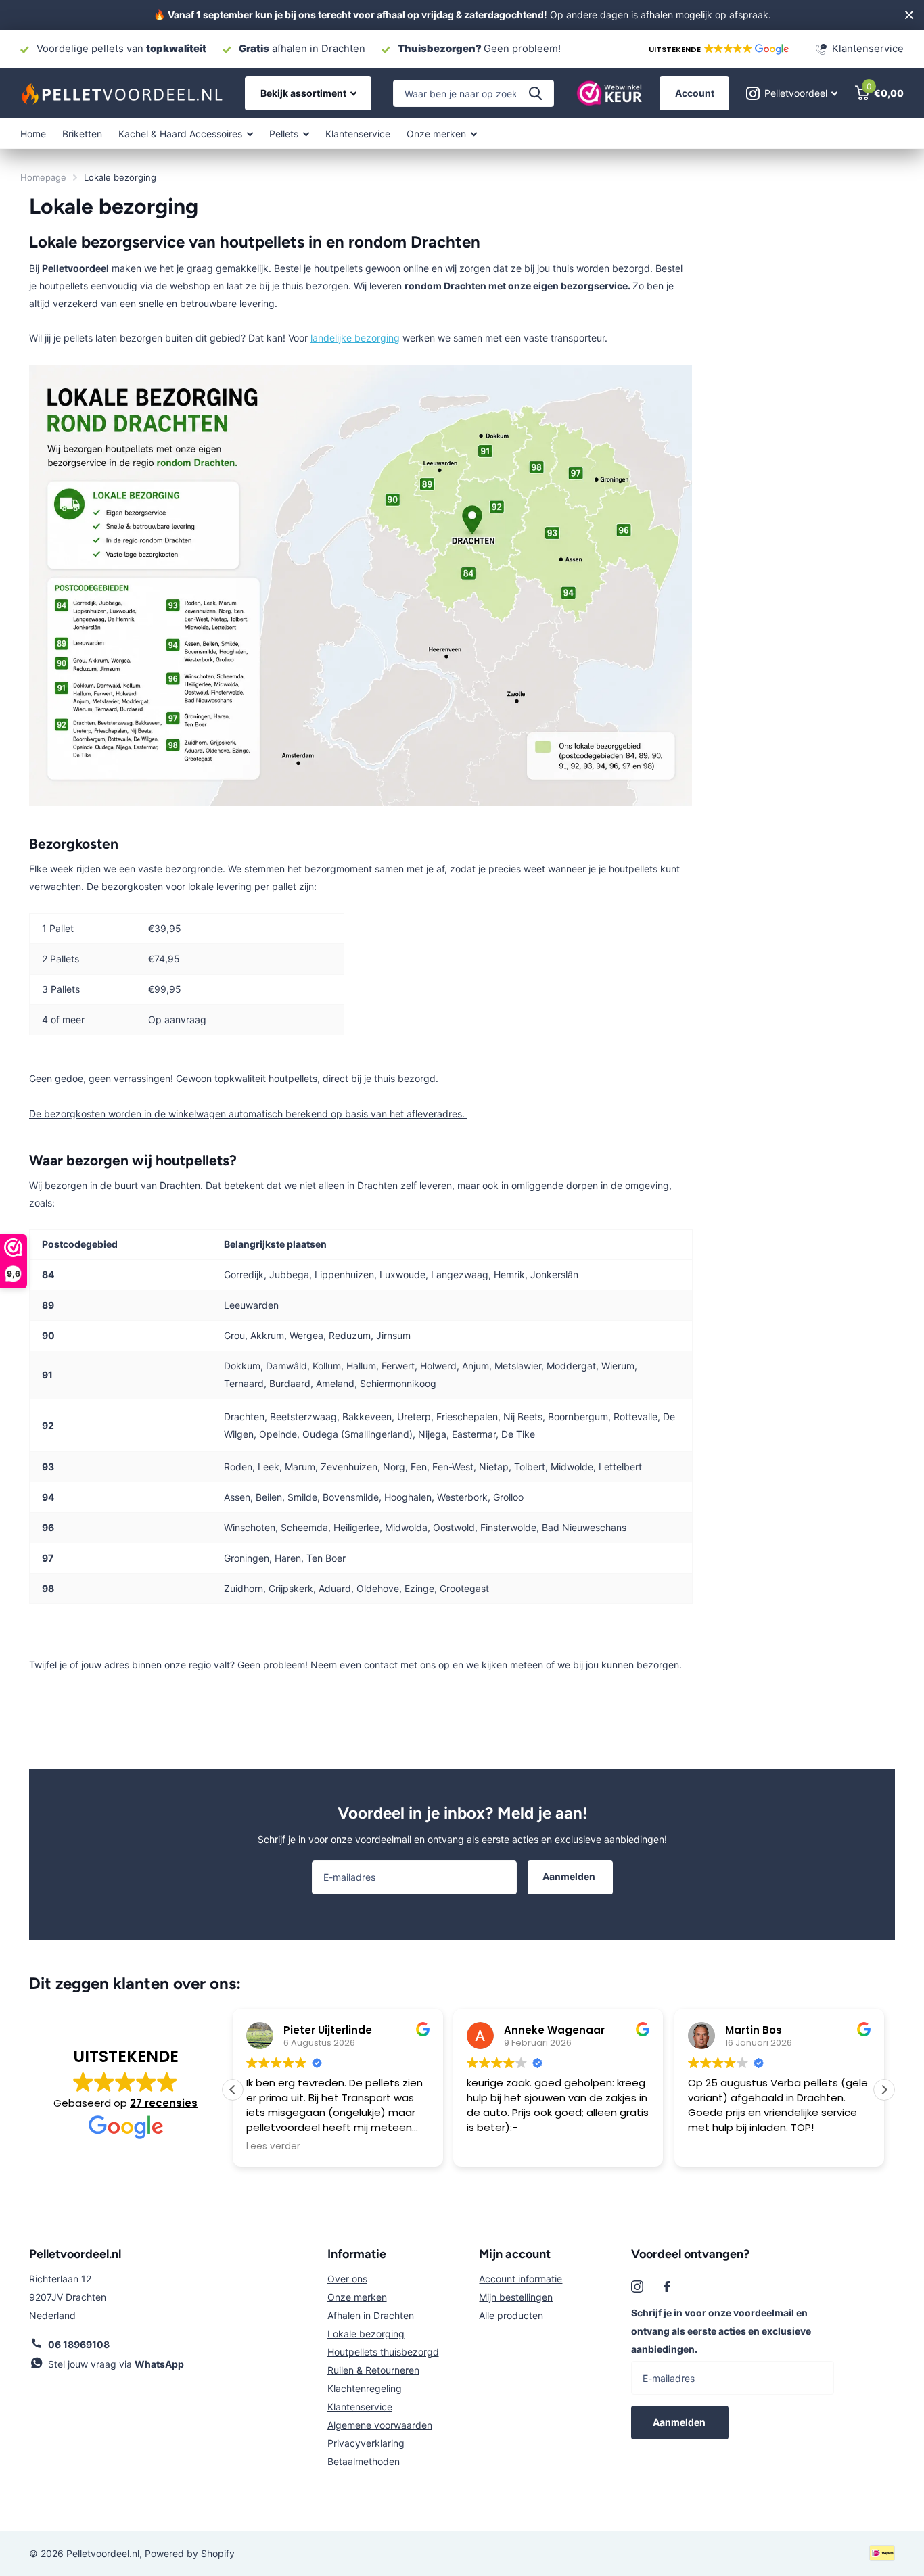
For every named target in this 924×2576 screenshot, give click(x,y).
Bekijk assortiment (304, 93)
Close (909, 15)
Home (33, 134)
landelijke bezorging (355, 338)
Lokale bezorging (366, 2334)
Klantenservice (358, 134)
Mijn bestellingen (516, 2297)
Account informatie (521, 2279)
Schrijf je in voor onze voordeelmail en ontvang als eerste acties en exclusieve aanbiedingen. (721, 2331)
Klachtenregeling (365, 2388)
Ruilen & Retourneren (373, 2370)
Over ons (347, 2279)
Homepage (43, 177)
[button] (718, 49)
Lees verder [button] (273, 2147)
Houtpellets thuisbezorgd (383, 2352)
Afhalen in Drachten (371, 2315)
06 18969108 (79, 2344)
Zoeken (535, 93)
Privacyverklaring (366, 2443)
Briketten (82, 134)
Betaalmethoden (364, 2461)
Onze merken (357, 2297)
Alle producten (511, 2315)
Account (695, 93)
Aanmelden (570, 1876)
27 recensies (164, 2103)
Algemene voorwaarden (380, 2425)
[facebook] (667, 2287)
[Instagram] (637, 2287)
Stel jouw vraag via (116, 2364)
